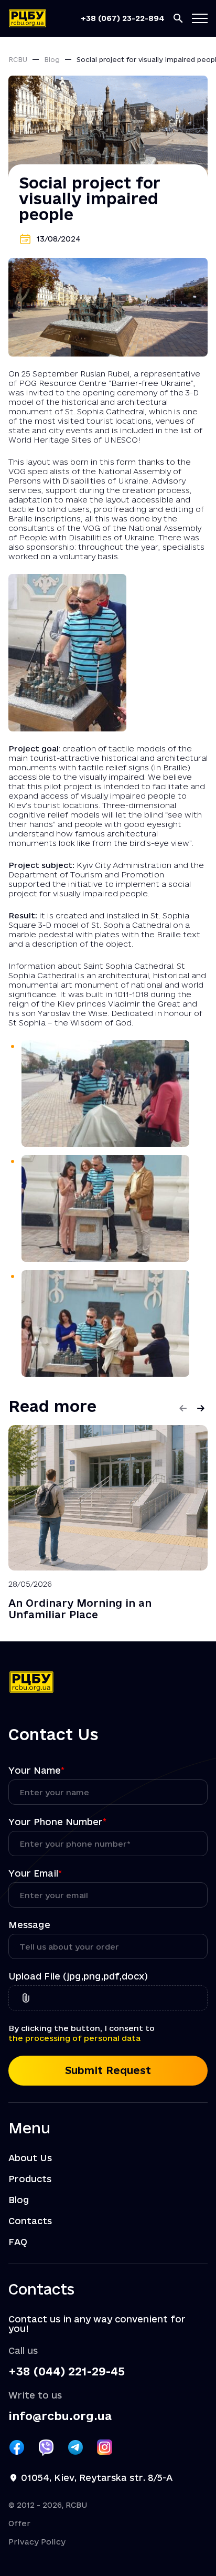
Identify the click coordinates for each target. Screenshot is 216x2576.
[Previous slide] (183, 1408)
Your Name (36, 1771)
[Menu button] (200, 18)
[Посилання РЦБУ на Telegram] (75, 2447)
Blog (52, 59)
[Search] (178, 18)
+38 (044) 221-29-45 (67, 2371)
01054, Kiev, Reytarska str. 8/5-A (97, 2478)
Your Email (35, 1873)
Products (30, 2179)
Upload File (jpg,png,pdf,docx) (78, 1976)
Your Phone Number (57, 1822)
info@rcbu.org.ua (60, 2416)
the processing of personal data (74, 2038)
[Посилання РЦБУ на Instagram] (105, 2447)
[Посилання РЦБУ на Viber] (46, 2447)
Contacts (30, 2221)
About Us (30, 2158)
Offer (19, 2523)
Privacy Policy (37, 2542)
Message (29, 1925)
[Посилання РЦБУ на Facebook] (17, 2447)
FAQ (18, 2242)
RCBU (18, 59)
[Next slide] (201, 1408)
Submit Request (108, 2070)
